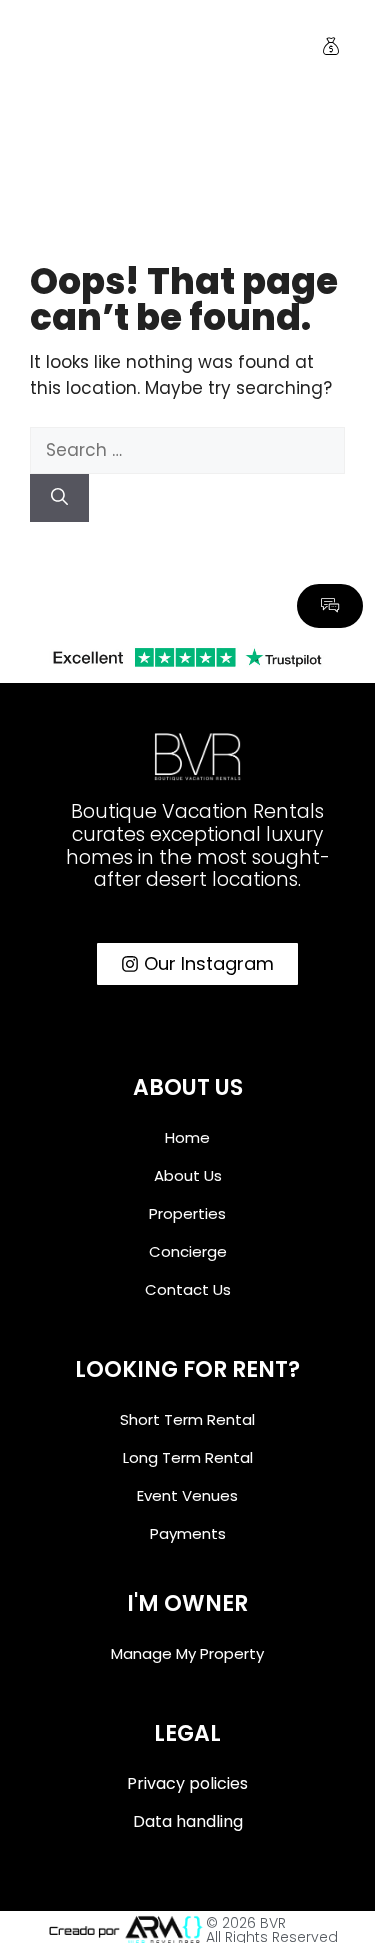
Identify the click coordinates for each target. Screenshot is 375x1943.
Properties (187, 1213)
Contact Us (188, 1289)
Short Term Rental (187, 1419)
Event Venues (187, 1495)
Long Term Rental (188, 1457)
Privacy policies (187, 1783)
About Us (188, 1175)
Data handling (188, 1821)
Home (187, 1137)
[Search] (59, 498)
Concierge (188, 1251)
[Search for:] (187, 450)
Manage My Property (187, 1653)
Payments (188, 1533)
